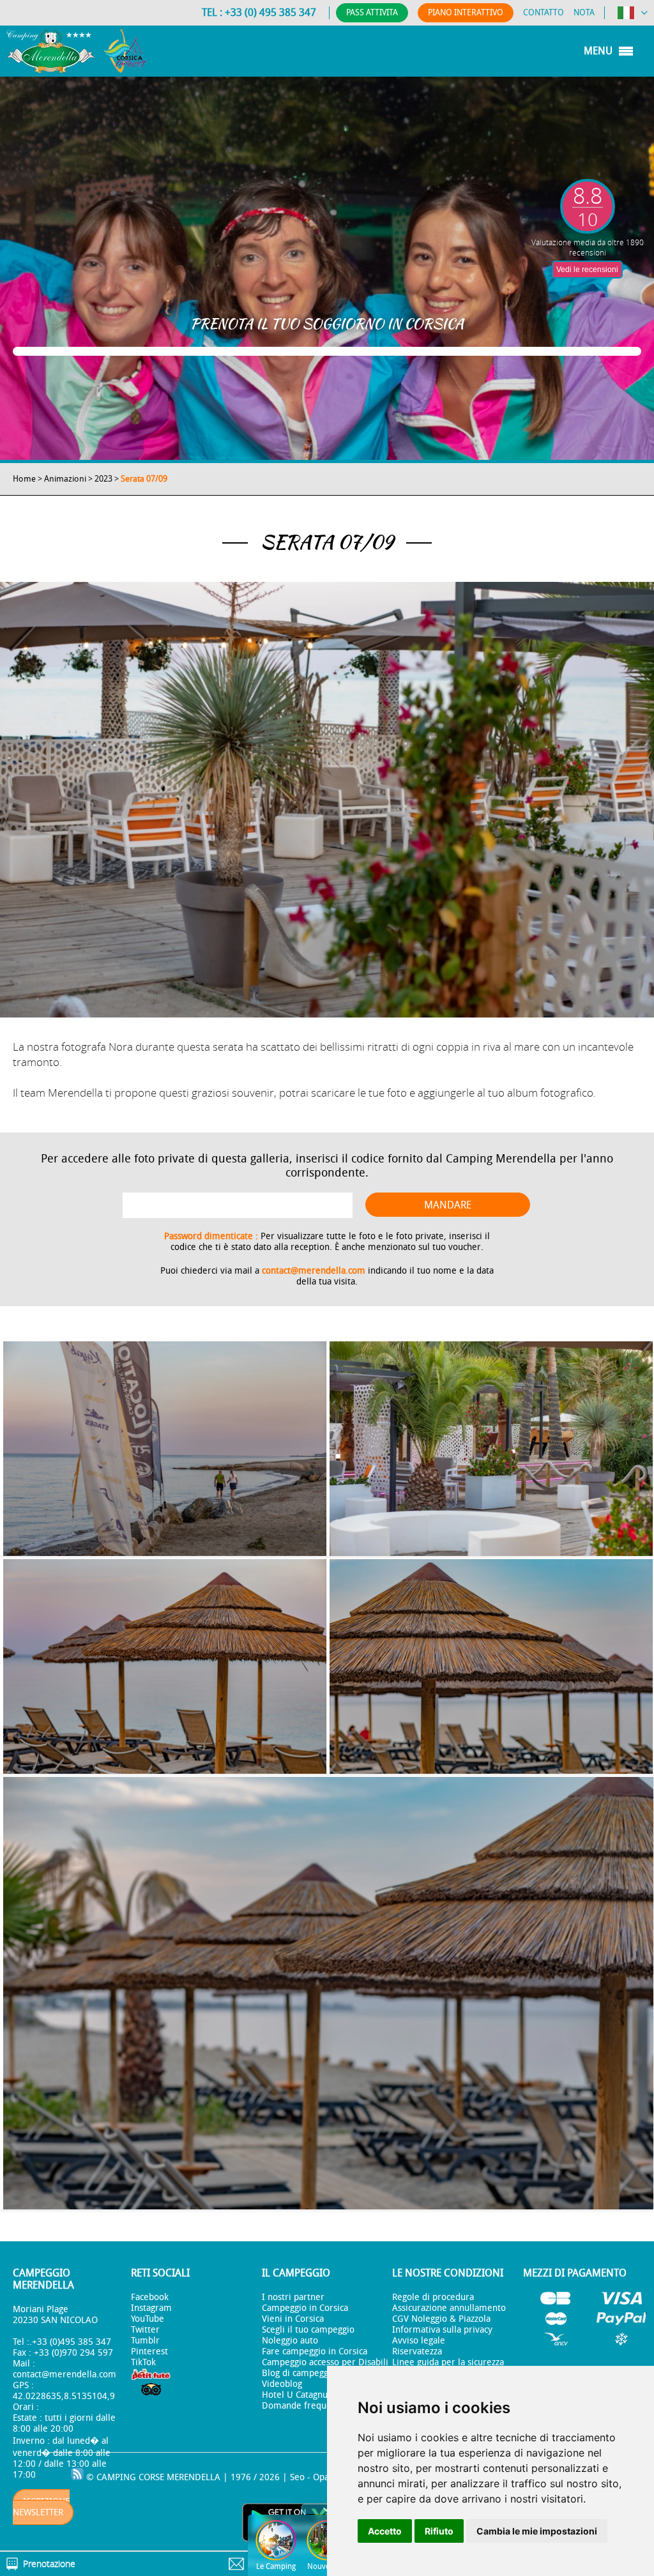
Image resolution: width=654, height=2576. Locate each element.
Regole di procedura (433, 2297)
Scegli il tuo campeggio (308, 2330)
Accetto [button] (385, 2531)
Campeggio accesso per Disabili (325, 2362)
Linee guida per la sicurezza (448, 2362)
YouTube (148, 2319)
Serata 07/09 (144, 479)
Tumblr (145, 2341)
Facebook (150, 2297)
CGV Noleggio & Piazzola (441, 2319)
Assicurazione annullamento (449, 2308)
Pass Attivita (372, 12)
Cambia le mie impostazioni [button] (537, 2531)
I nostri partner (293, 2297)
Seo (297, 2477)
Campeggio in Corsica (305, 2308)
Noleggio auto (290, 2341)
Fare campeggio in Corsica (315, 2351)
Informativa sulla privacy (442, 2330)
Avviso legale (419, 2341)
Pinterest (149, 2351)
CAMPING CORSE (130, 2477)
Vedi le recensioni (587, 270)
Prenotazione (49, 2564)
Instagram (151, 2308)
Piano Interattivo (466, 12)
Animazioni (65, 479)
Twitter (145, 2330)
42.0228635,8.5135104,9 (64, 2396)
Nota (584, 12)
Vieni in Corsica (293, 2319)
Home (24, 479)
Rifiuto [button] (439, 2531)
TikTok (143, 2362)
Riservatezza (417, 2351)
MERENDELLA (194, 2477)
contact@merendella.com (314, 1271)
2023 (103, 479)
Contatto (544, 12)
